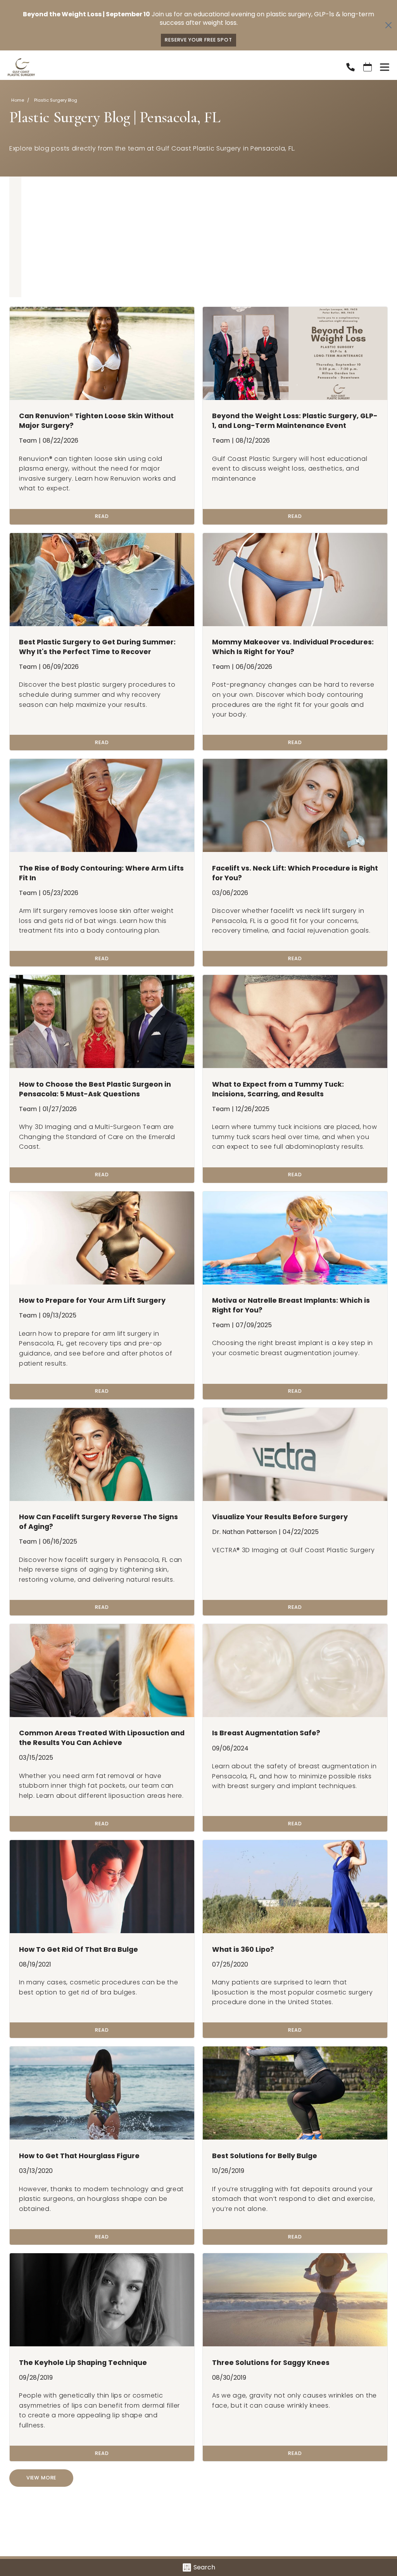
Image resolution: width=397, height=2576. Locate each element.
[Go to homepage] (167, 67)
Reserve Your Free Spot (198, 40)
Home (18, 100)
